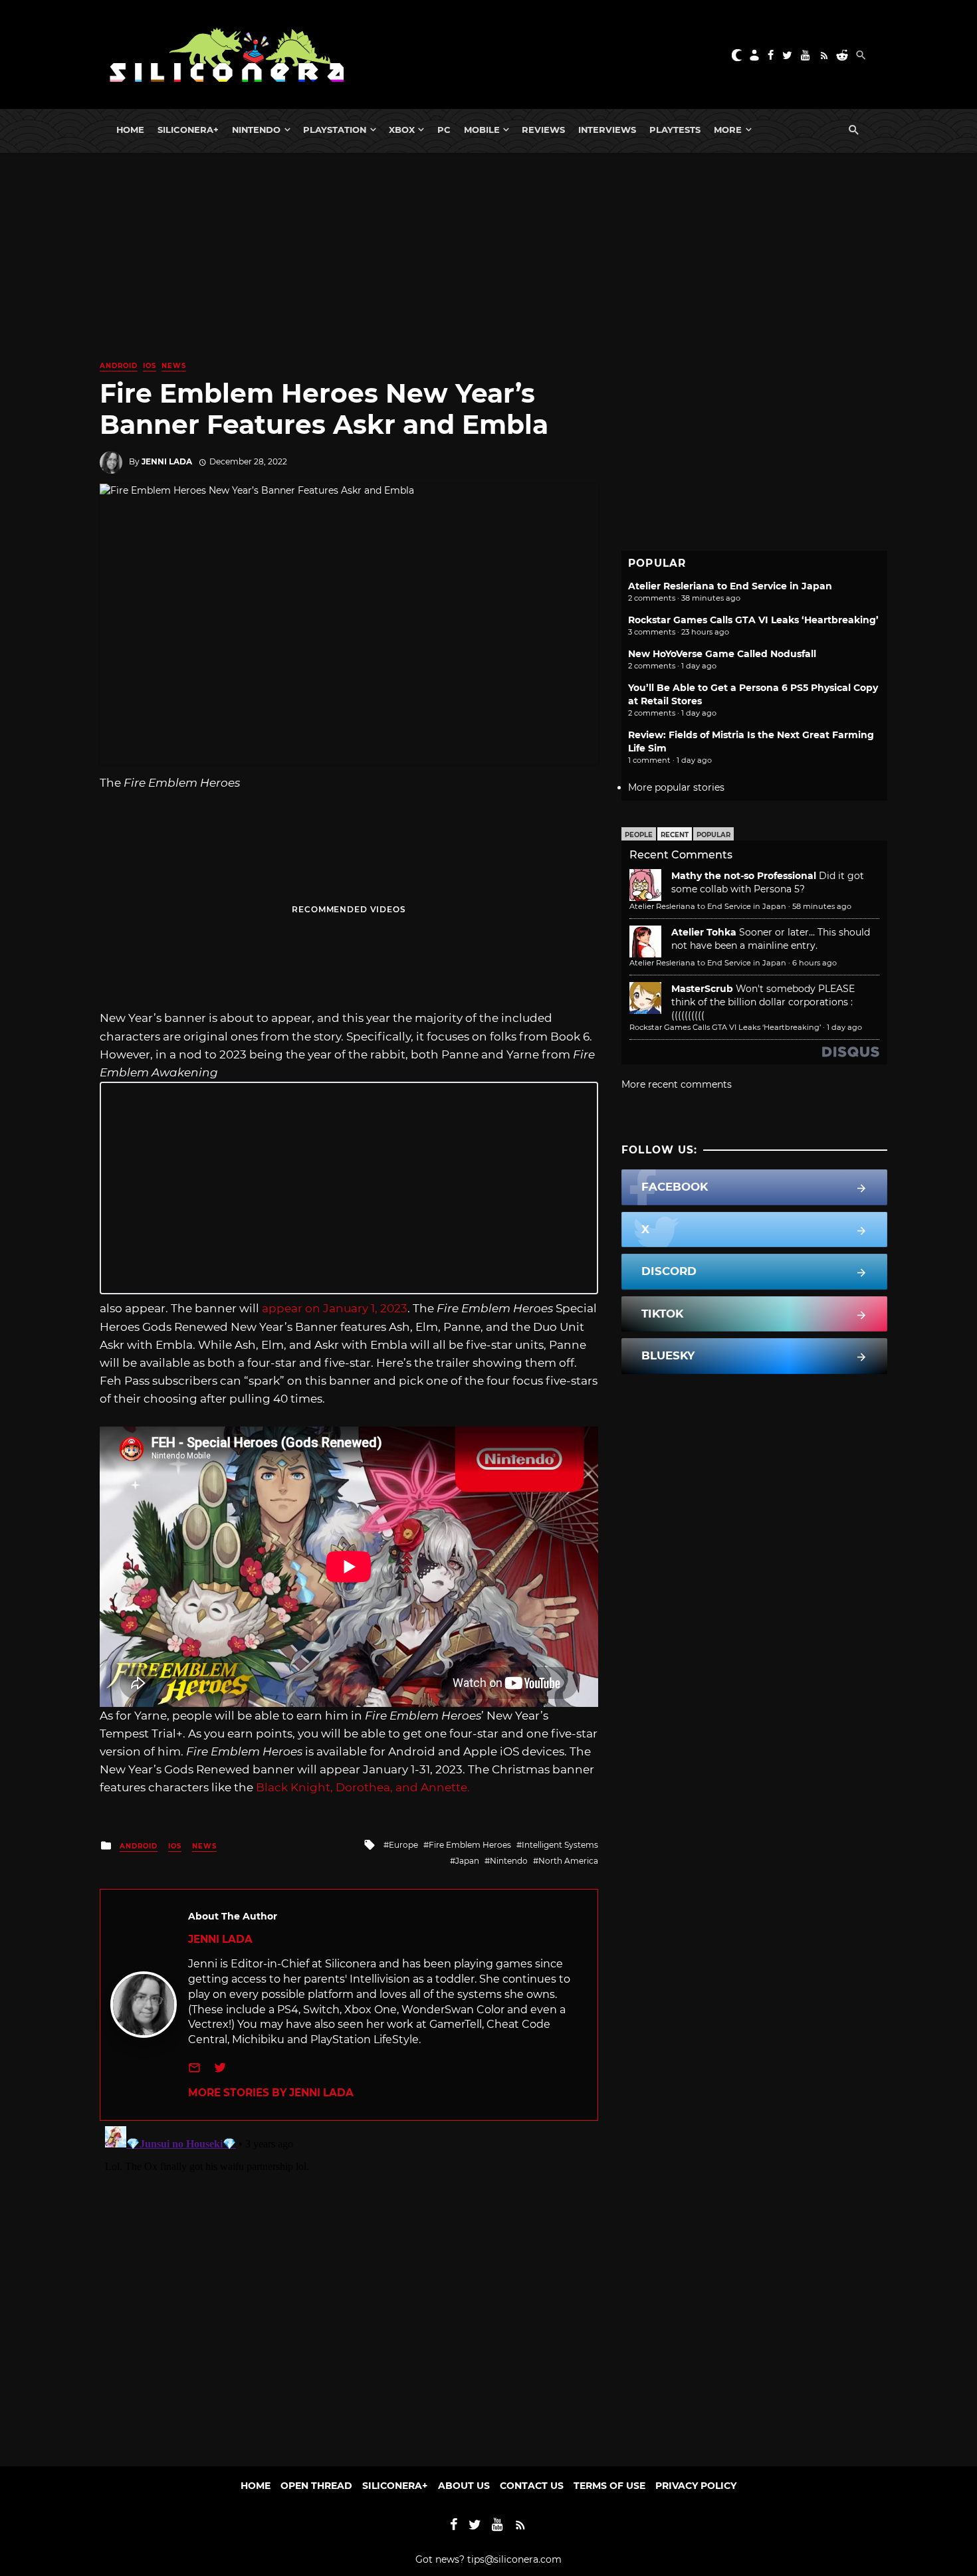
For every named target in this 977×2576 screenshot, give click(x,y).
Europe (403, 1845)
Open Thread (316, 2486)
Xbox (402, 130)
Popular (713, 835)
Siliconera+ (188, 130)
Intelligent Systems (560, 1845)
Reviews (543, 130)
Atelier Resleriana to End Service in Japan (730, 586)
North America (568, 1861)
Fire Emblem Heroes (470, 1845)
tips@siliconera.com (514, 2559)
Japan (467, 1861)
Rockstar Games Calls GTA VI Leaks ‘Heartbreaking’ (753, 620)
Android (119, 366)
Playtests (675, 130)
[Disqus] (349, 2287)
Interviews (607, 130)
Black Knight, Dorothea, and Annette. (363, 1787)
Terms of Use (609, 2486)
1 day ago (844, 1027)
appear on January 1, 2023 (335, 1308)
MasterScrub (702, 989)
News (174, 366)
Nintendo (256, 130)
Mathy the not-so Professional (744, 876)
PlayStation (335, 130)
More (728, 130)
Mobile (482, 130)
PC (444, 130)
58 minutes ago (822, 906)
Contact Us (532, 2486)
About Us (464, 2486)
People (639, 835)
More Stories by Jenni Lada (271, 2093)
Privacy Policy (696, 2486)
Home (130, 130)
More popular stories (676, 787)
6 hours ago (814, 963)
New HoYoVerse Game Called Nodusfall (722, 654)
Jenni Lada (167, 461)
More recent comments (677, 1084)
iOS (150, 366)
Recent (675, 835)
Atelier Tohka (704, 932)
